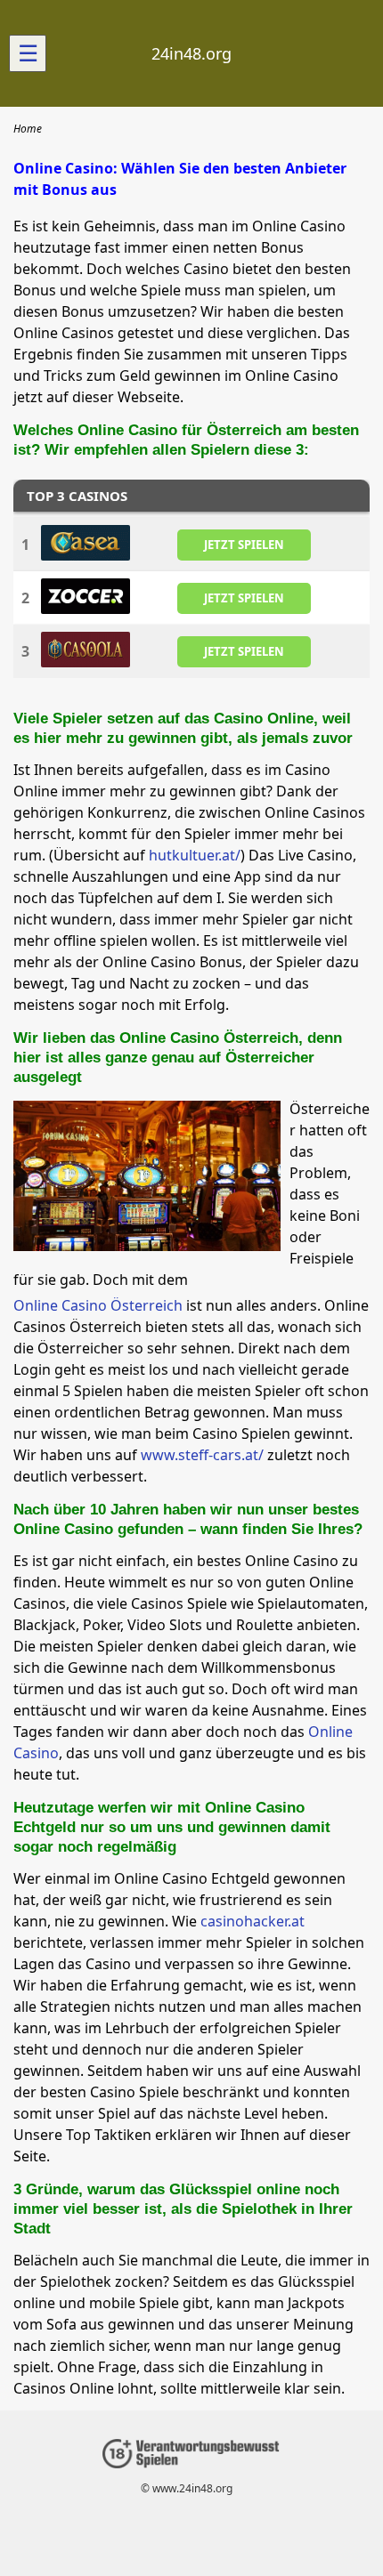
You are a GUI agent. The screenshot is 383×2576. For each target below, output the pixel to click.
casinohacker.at (253, 1921)
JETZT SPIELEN (244, 545)
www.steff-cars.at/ (202, 1455)
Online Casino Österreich (98, 1305)
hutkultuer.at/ (195, 855)
